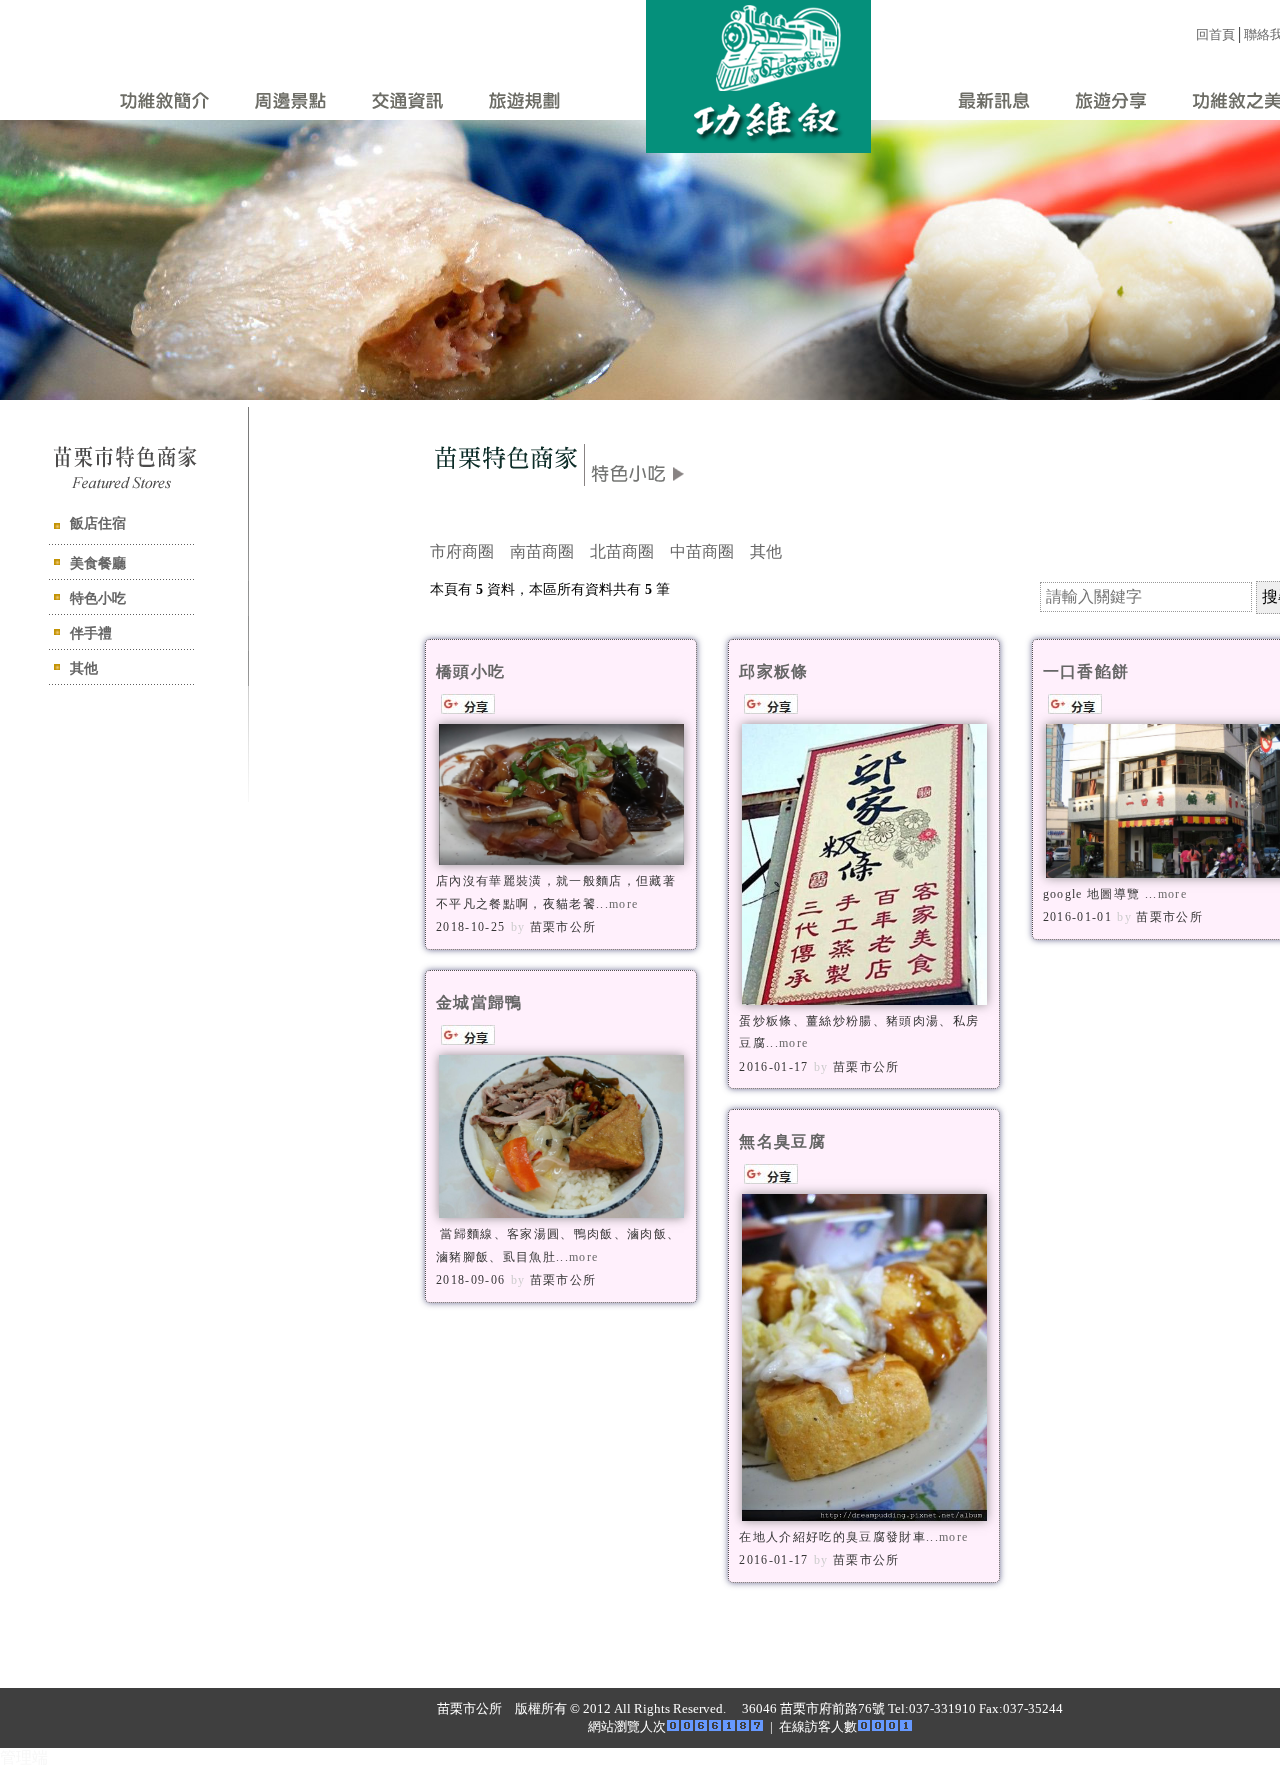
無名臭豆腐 (782, 1141)
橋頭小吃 (470, 671)
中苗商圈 (702, 551)
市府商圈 (462, 551)
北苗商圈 (622, 551)
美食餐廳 (98, 563)
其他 (84, 668)
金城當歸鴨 (479, 1002)
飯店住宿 (98, 523)
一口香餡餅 (1086, 671)
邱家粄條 (773, 671)
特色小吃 (98, 598)
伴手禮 (91, 633)
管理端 (24, 1757)
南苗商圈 (542, 551)
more (623, 904)
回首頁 (1215, 34)
